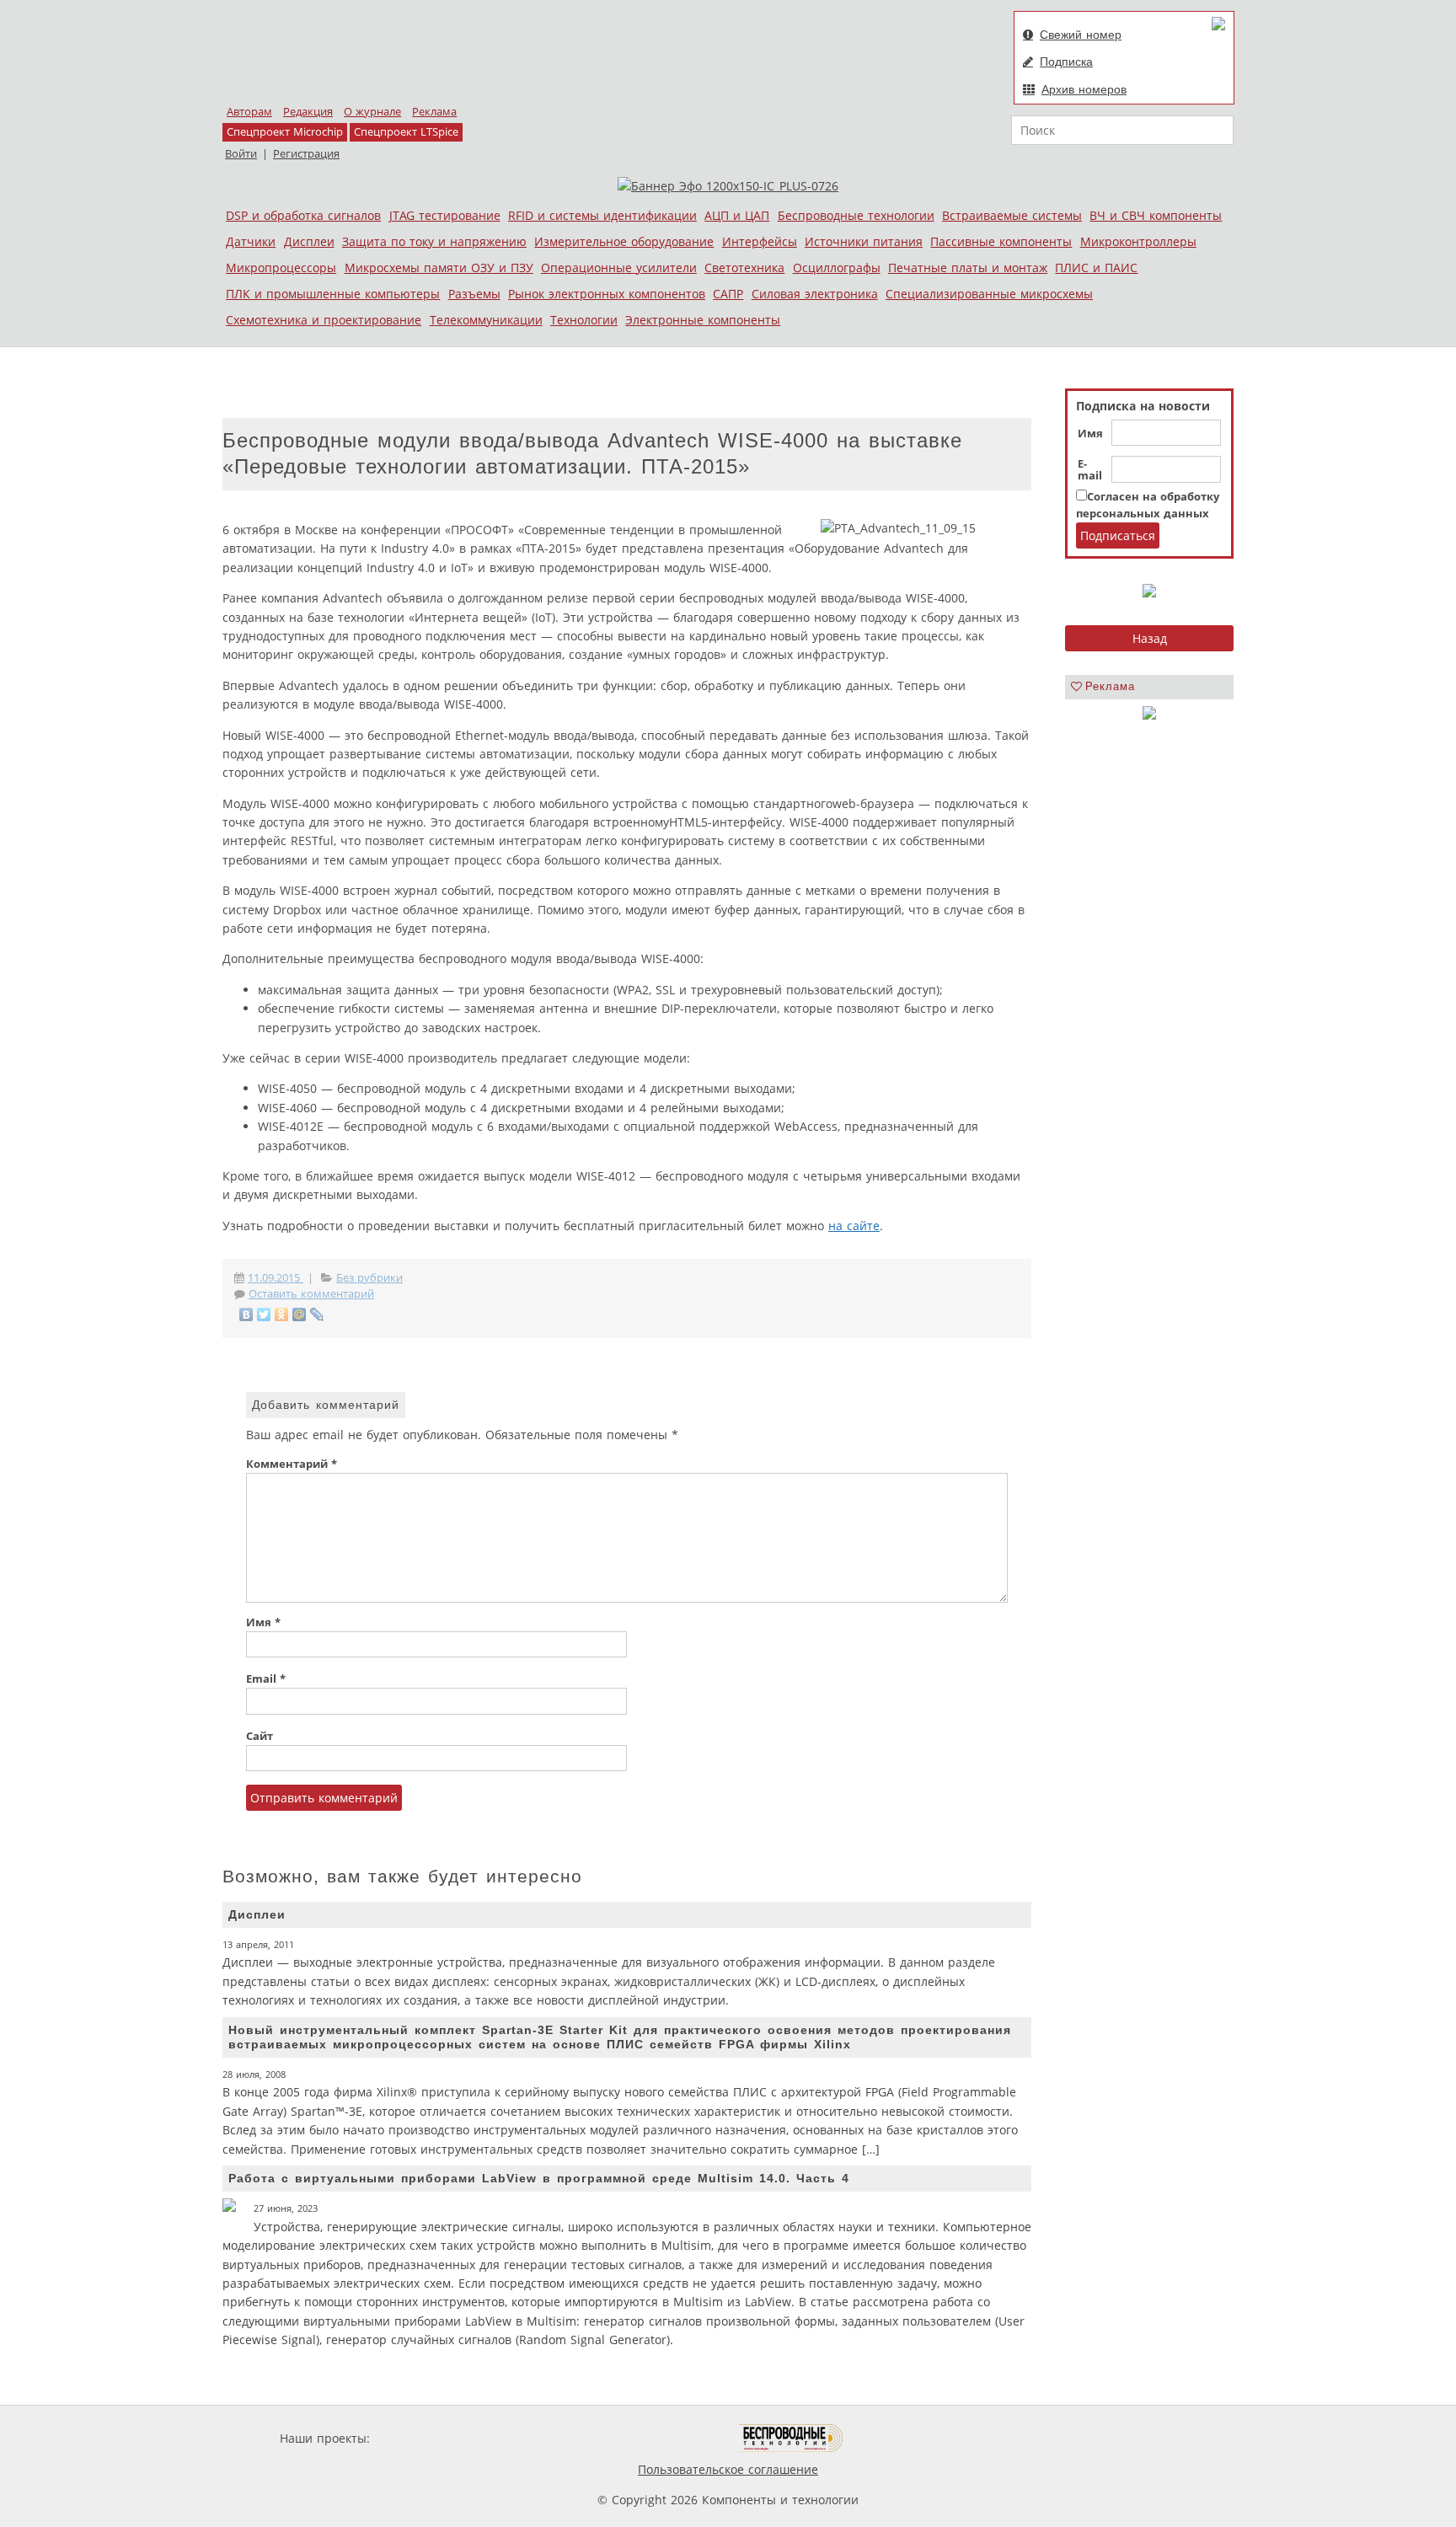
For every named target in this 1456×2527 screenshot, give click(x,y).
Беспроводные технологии (856, 215)
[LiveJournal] (317, 1314)
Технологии (584, 320)
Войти (241, 154)
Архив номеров (1084, 89)
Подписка (1066, 62)
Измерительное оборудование (624, 241)
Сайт (260, 1736)
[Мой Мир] (300, 1314)
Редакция (308, 112)
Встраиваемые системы (1012, 215)
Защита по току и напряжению (434, 241)
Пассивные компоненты (1001, 241)
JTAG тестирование (445, 215)
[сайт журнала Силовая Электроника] (428, 2438)
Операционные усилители (619, 268)
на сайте (854, 1226)
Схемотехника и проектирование (324, 320)
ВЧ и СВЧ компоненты (1156, 215)
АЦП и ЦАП (737, 215)
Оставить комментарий (311, 1294)
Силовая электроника (815, 294)
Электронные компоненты (703, 320)
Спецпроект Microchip (285, 132)
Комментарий (292, 1464)
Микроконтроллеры (1138, 241)
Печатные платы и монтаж (968, 268)
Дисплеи (309, 241)
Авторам (249, 112)
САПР (728, 294)
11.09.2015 (276, 1278)
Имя (1090, 434)
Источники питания (864, 241)
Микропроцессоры (281, 268)
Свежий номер (1081, 35)
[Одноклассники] (282, 1314)
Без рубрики (369, 1278)
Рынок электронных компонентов (607, 294)
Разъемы (474, 294)
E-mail (1090, 470)
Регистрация (306, 154)
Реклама (434, 112)
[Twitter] (264, 1314)
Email (266, 1679)
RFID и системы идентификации (602, 215)
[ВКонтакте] (246, 1314)
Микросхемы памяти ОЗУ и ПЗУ (439, 268)
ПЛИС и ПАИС (1096, 268)
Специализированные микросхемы (989, 294)
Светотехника (744, 268)
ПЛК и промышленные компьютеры (333, 294)
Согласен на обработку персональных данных (1148, 505)
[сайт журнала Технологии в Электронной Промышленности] (535, 2438)
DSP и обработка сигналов (303, 215)
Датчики (251, 241)
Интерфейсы (760, 241)
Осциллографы (837, 268)
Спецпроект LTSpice (406, 132)
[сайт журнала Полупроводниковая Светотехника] (660, 2438)
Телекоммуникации (486, 320)
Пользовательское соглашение (728, 2469)
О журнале (372, 112)
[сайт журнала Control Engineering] (903, 2438)
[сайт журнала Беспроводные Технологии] (792, 2438)
